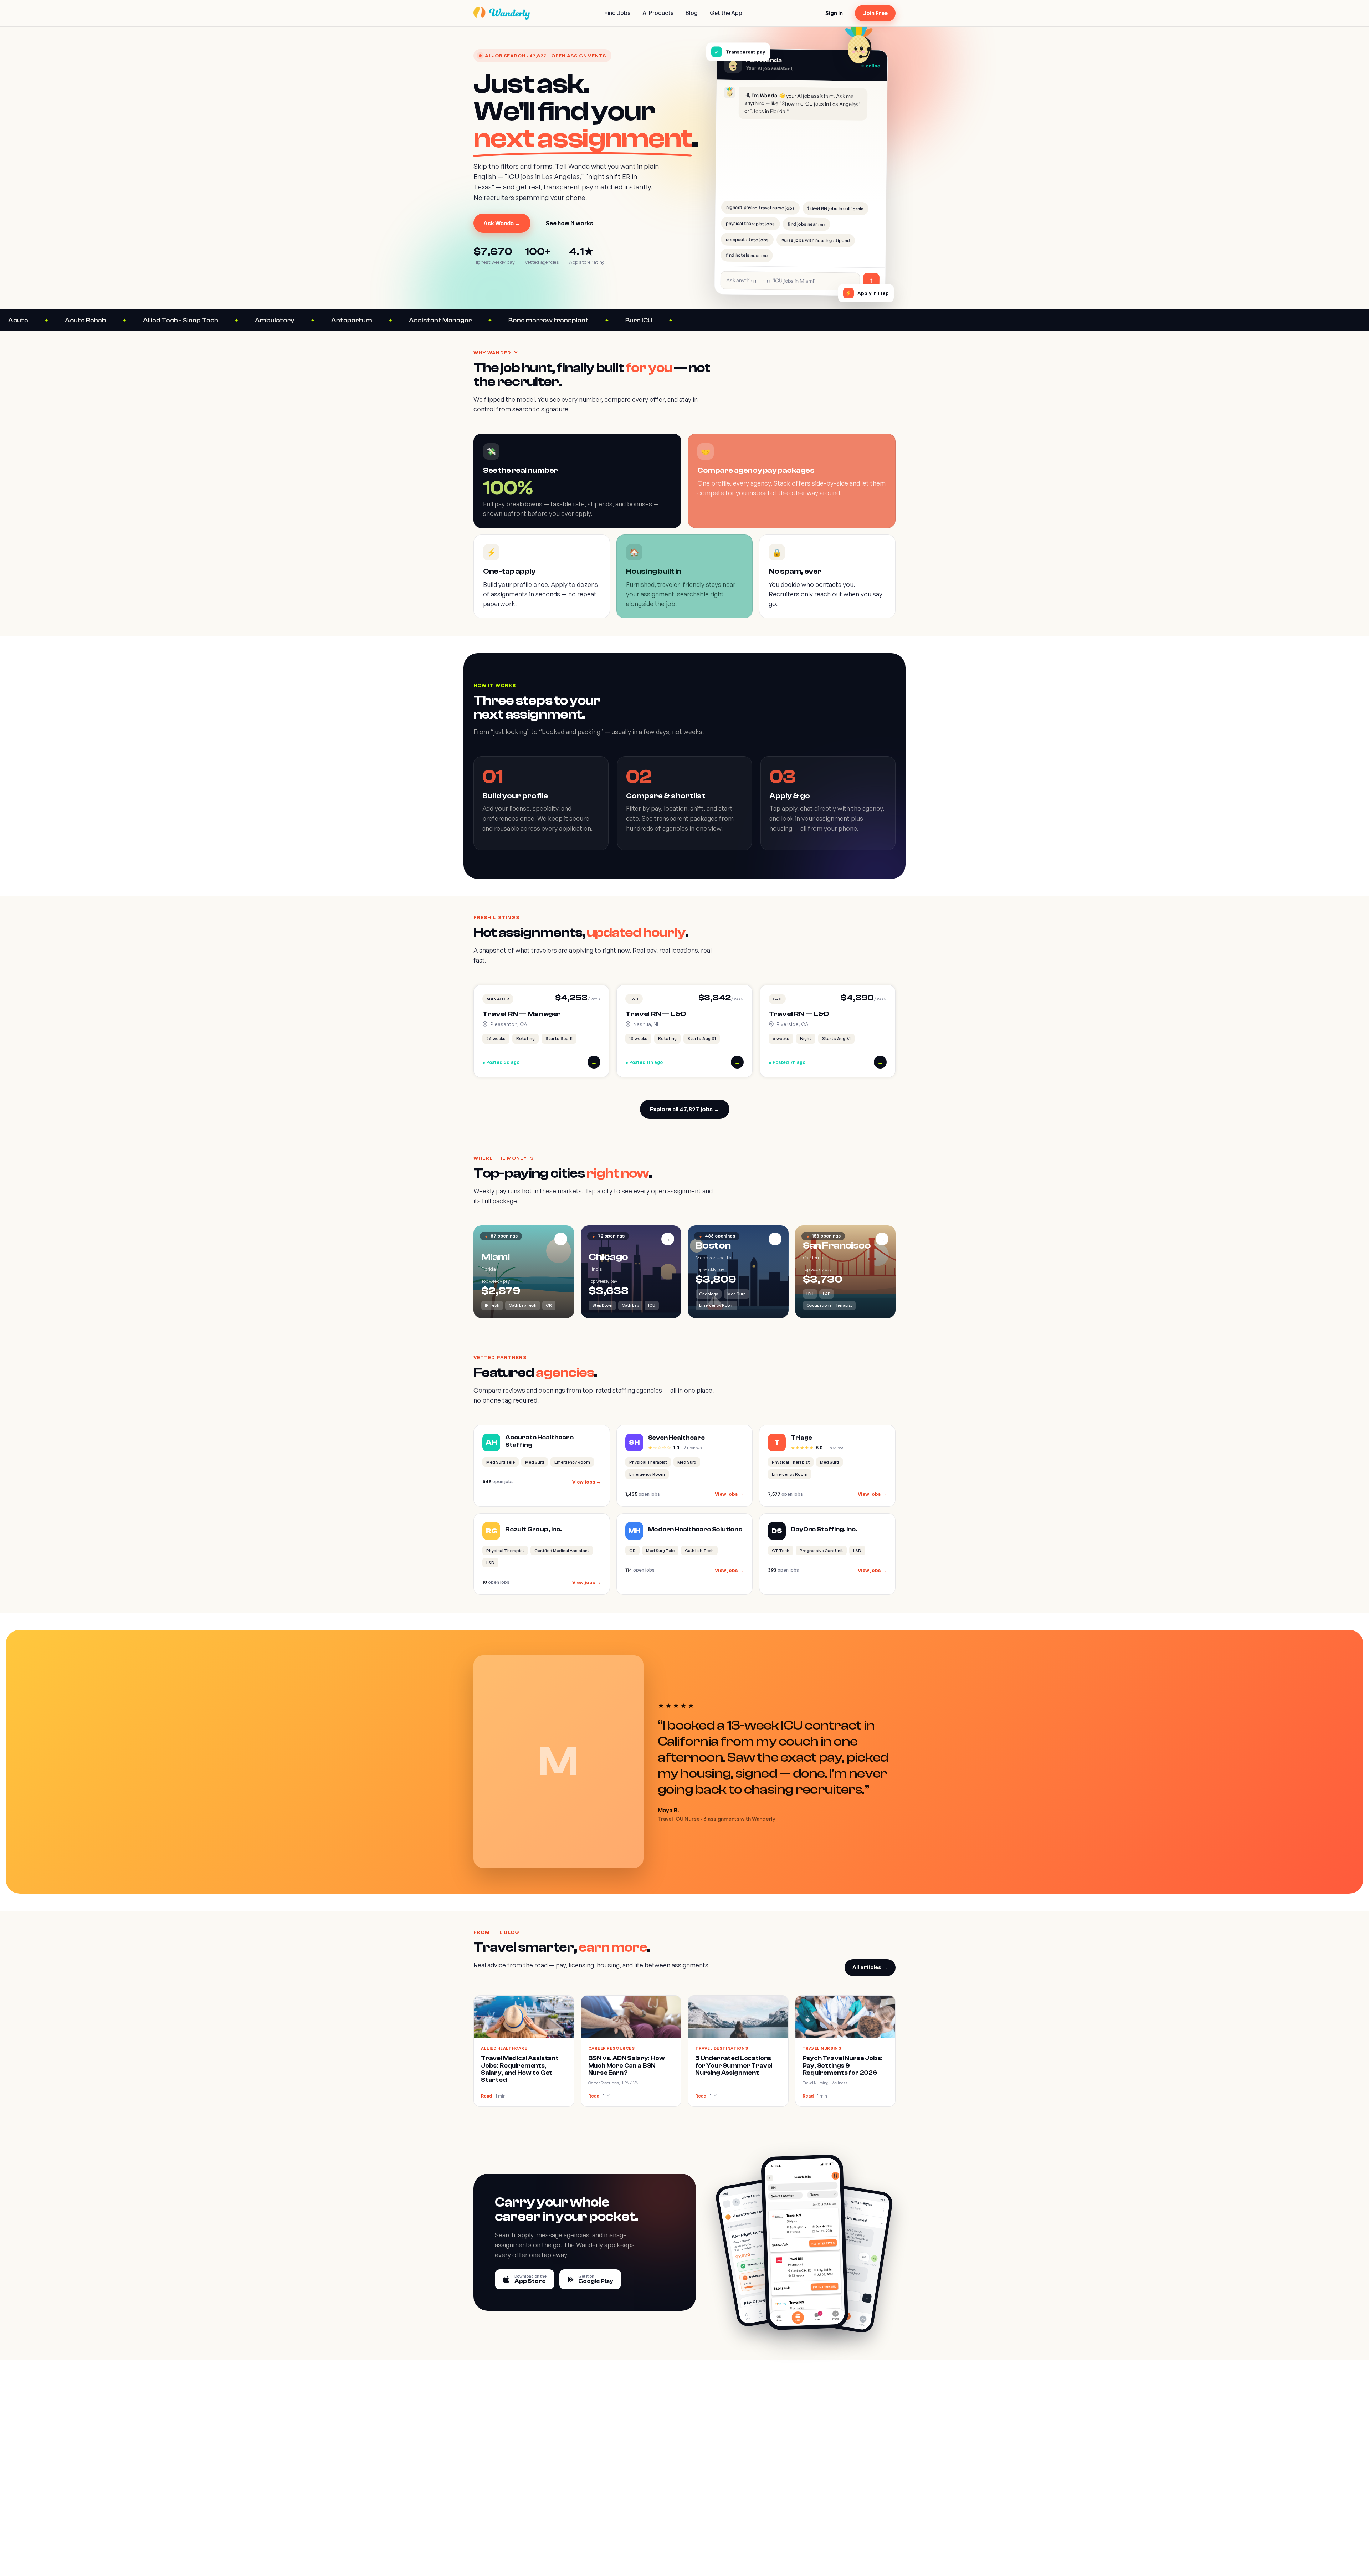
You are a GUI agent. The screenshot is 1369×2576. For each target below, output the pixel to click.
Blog (692, 13)
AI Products (658, 13)
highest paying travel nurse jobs (760, 208)
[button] (541, 1031)
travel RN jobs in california (835, 208)
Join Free (875, 13)
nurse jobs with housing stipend (816, 240)
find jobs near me (806, 224)
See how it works (569, 223)
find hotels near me (747, 255)
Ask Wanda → (502, 223)
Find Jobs (617, 13)
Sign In (834, 13)
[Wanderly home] (502, 13)
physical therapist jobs (750, 223)
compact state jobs (747, 239)
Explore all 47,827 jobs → (685, 1109)
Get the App (726, 13)
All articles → (870, 1967)
